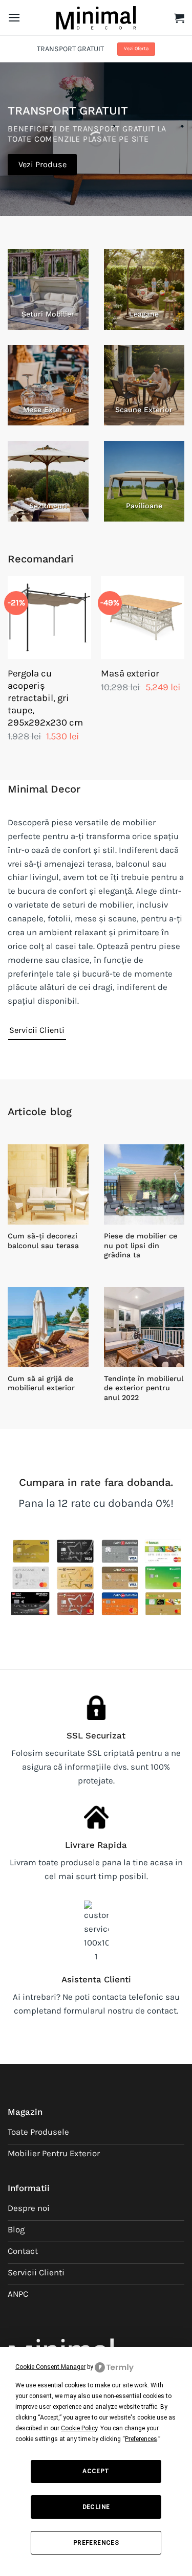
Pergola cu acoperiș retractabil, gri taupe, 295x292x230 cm (45, 698)
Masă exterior (130, 673)
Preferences (96, 2543)
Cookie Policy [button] (79, 2428)
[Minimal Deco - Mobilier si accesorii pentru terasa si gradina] (96, 17)
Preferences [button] (141, 2439)
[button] (14, 18)
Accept (96, 2471)
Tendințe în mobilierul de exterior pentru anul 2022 (144, 1388)
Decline (96, 2507)
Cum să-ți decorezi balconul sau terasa (43, 1241)
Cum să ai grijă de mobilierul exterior (41, 1383)
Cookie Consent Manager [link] (50, 2367)
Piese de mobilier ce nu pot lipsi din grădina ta (141, 1245)
